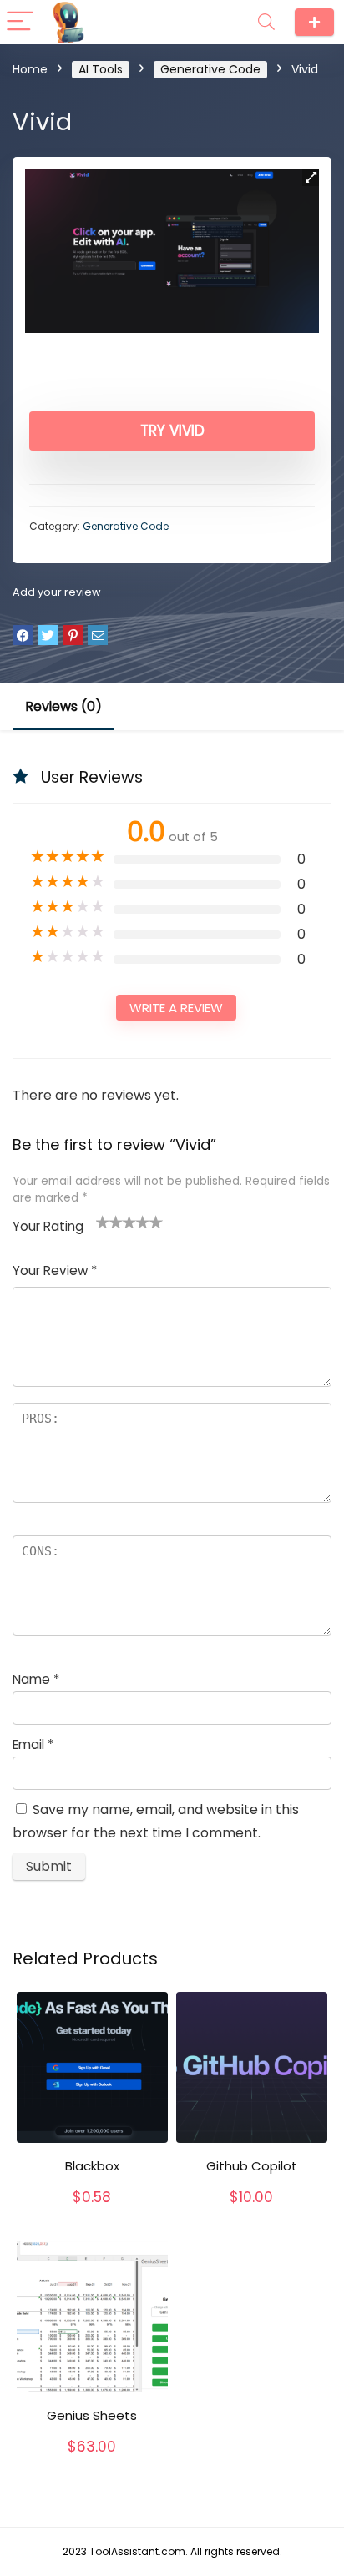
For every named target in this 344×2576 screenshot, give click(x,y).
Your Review (55, 1270)
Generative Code (210, 69)
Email (33, 1744)
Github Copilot (252, 2166)
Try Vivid (172, 431)
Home (30, 69)
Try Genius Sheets (92, 2464)
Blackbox (92, 2166)
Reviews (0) (63, 706)
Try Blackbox (92, 2215)
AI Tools (101, 69)
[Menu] (20, 22)
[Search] (266, 22)
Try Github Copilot (252, 2215)
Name (36, 1679)
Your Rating (48, 1226)
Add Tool (314, 22)
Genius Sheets (92, 2415)
